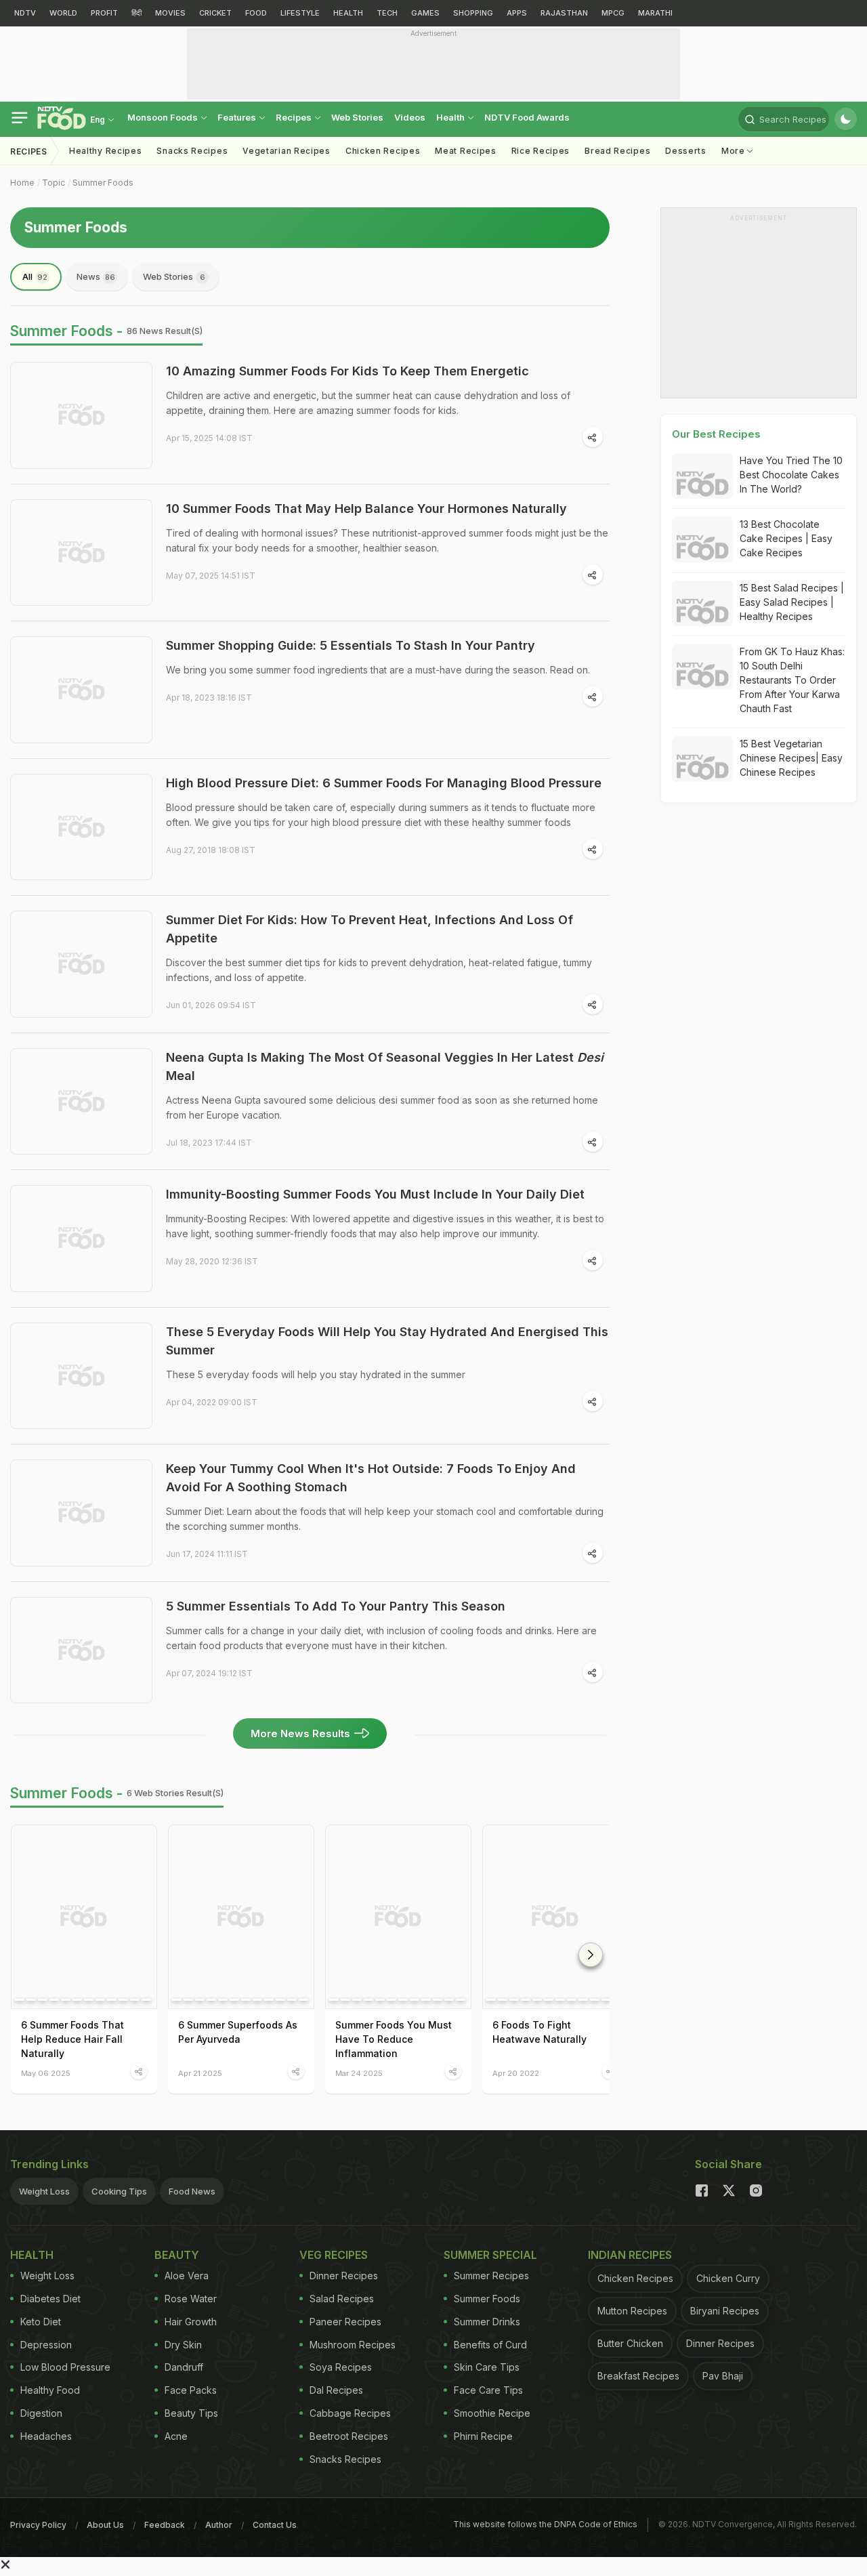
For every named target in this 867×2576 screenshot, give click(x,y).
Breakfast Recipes (638, 2376)
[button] (591, 1955)
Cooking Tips (119, 2191)
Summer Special (490, 2255)
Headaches (46, 2436)
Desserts (686, 151)
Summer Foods (103, 183)
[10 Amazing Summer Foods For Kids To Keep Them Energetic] (81, 415)
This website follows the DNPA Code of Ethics (545, 2524)
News (96, 276)
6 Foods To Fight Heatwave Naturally (540, 2032)
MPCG (613, 13)
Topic (54, 183)
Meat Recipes (465, 151)
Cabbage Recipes (350, 2413)
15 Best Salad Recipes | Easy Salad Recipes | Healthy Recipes (792, 602)
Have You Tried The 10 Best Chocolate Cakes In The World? (791, 475)
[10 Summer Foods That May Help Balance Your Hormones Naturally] (81, 553)
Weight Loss (44, 2191)
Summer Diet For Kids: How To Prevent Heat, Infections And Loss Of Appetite (369, 929)
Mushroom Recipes (353, 2345)
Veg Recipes (334, 2255)
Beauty (177, 2255)
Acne (176, 2436)
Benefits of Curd (490, 2345)
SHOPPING (473, 13)
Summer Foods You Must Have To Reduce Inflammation (394, 2039)
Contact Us (275, 2525)
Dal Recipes (336, 2390)
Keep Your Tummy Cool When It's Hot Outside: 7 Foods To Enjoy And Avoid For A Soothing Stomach (371, 1478)
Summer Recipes (491, 2276)
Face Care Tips (488, 2390)
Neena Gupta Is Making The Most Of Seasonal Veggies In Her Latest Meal (385, 1066)
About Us (105, 2525)
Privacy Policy (38, 2525)
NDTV (25, 13)
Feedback (165, 2525)
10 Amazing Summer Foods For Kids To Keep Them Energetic (347, 371)
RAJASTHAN (564, 13)
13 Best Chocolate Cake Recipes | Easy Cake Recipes (786, 538)
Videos (410, 117)
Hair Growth (191, 2322)
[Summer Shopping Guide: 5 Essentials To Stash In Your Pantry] (81, 690)
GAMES (425, 13)
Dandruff (184, 2367)
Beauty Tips (191, 2413)
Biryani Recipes (725, 2311)
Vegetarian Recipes (287, 151)
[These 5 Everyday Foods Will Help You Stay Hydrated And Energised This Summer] (81, 1376)
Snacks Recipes (192, 151)
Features (238, 117)
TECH (387, 13)
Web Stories (357, 117)
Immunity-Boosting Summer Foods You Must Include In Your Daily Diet (375, 1194)
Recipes (295, 117)
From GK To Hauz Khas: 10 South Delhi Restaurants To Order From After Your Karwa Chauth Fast (792, 680)
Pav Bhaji (723, 2376)
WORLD (63, 13)
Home (22, 183)
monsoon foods (164, 117)
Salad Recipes (342, 2299)
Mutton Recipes (632, 2311)
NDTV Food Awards (527, 117)
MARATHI (655, 13)
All (35, 276)
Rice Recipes (541, 151)
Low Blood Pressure (65, 2367)
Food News (192, 2191)
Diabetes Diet (50, 2299)
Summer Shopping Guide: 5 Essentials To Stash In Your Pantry (351, 645)
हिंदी (136, 13)
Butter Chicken (630, 2343)
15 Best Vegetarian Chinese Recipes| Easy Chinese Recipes (791, 758)
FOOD (256, 13)
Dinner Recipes (344, 2276)
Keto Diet (41, 2322)
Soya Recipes (341, 2367)
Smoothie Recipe (492, 2413)
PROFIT (104, 13)
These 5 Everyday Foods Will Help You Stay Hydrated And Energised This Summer (387, 1341)
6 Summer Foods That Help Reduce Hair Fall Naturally (72, 2039)
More (735, 151)
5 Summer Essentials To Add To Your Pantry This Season (336, 1606)
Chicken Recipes (383, 151)
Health (451, 117)
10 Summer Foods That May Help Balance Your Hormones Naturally (366, 508)
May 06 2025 (46, 2073)
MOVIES (170, 13)
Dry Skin (183, 2345)
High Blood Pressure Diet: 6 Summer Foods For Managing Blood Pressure (384, 783)
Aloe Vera (187, 2276)
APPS (517, 13)
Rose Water (191, 2299)
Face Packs (191, 2390)
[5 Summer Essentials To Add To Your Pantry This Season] (81, 1650)
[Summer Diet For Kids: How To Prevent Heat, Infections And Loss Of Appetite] (81, 964)
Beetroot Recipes (349, 2436)
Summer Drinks (487, 2322)
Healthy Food (50, 2390)
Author (219, 2525)
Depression (46, 2345)
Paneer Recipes (345, 2322)
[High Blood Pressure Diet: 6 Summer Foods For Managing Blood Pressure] (81, 827)
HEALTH (348, 13)
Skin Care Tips (487, 2367)
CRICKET (215, 13)
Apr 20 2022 (516, 2073)
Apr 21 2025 (200, 2073)
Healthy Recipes (106, 151)
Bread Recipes (617, 151)
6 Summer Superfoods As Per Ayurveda (238, 2032)
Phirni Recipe (483, 2436)
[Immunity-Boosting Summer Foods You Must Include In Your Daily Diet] (81, 1239)
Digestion (41, 2413)
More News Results (300, 1733)
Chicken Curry (728, 2278)
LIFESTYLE (300, 13)
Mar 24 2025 (359, 2073)
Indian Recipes (630, 2255)
